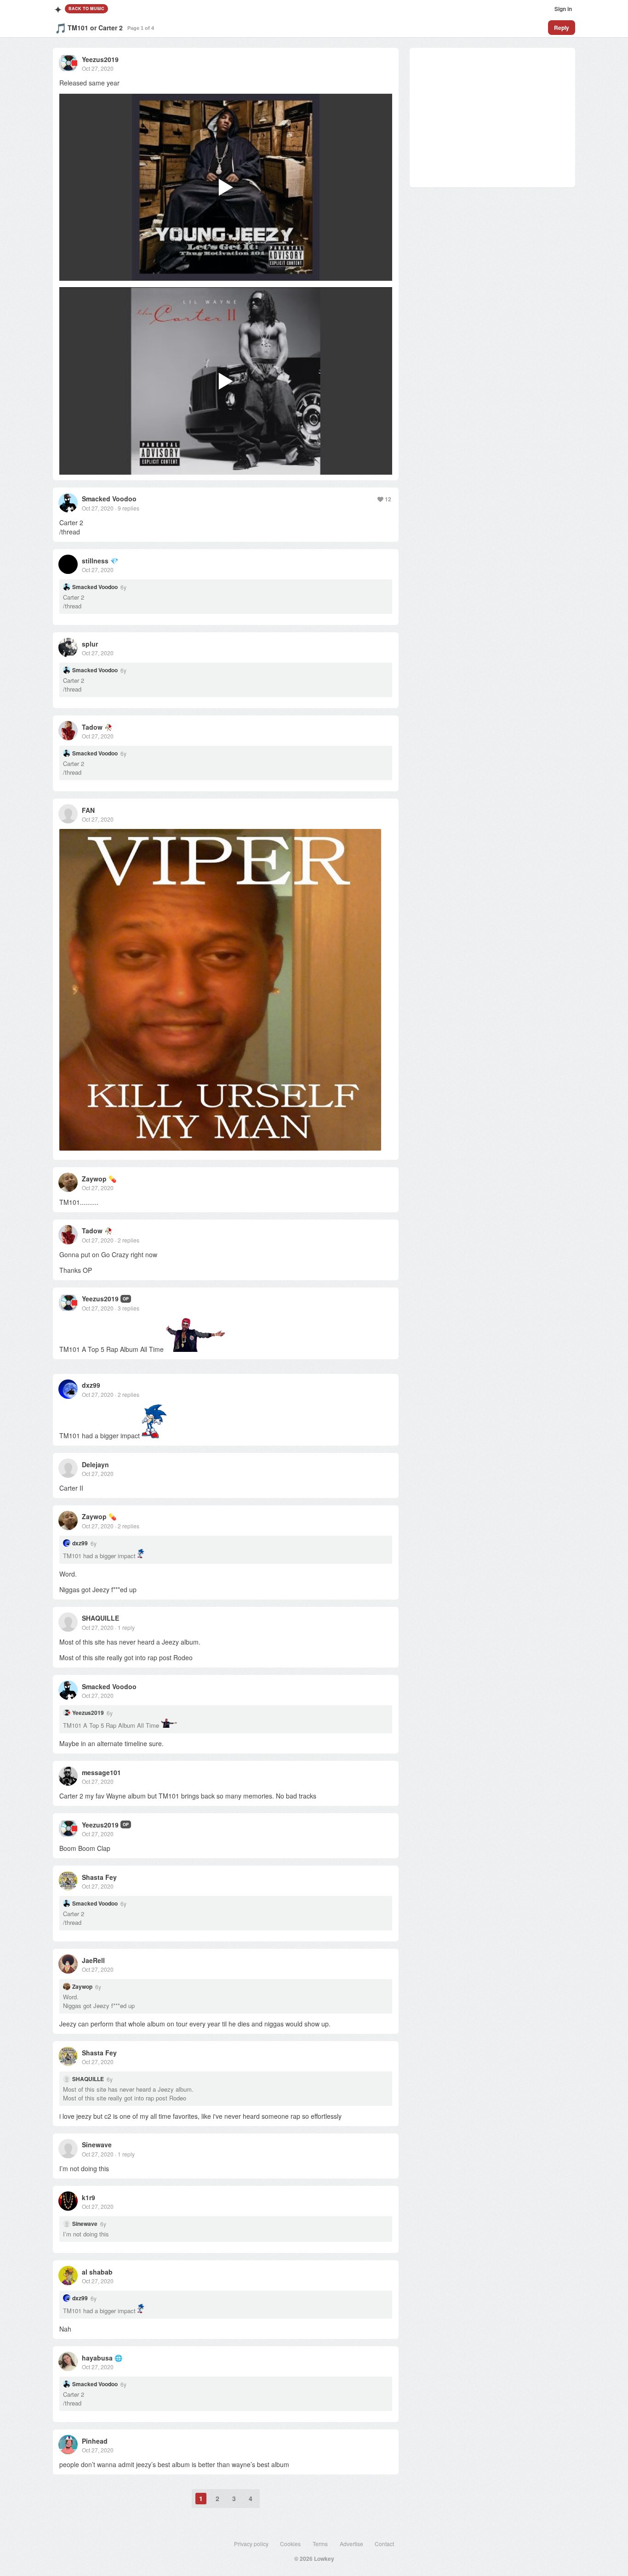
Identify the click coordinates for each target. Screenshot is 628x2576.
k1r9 (88, 2197)
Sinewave (97, 2145)
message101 (101, 1772)
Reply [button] (562, 28)
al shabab (97, 2272)
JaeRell (93, 1960)
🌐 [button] (118, 2358)
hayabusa (97, 2358)
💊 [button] (112, 1179)
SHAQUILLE (100, 1618)
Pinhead (95, 2441)
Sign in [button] (563, 9)
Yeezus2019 (100, 59)
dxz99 (91, 1385)
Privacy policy (251, 2544)
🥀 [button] (108, 727)
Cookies (290, 2544)
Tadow (92, 727)
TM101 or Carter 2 (95, 28)
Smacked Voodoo (109, 499)
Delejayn (95, 1464)
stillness (95, 561)
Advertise (351, 2544)
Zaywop (94, 1179)
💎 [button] (114, 561)
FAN (88, 810)
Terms (320, 2544)
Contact (384, 2544)
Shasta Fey (99, 1877)
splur (90, 644)
